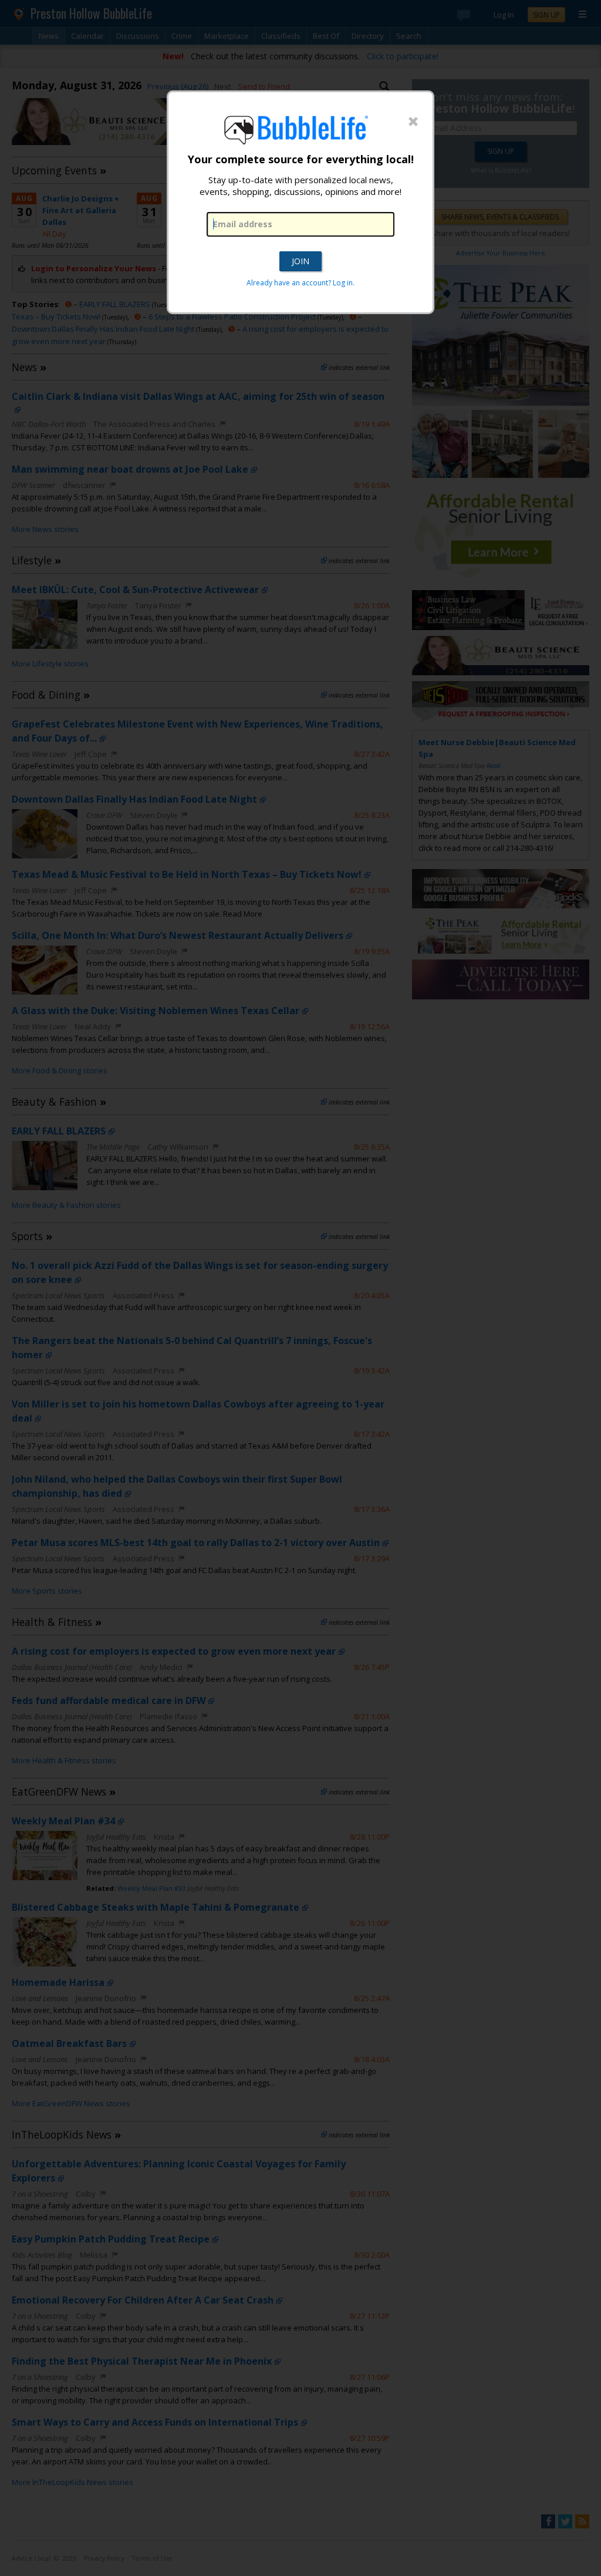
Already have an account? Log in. (300, 283)
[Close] (413, 122)
